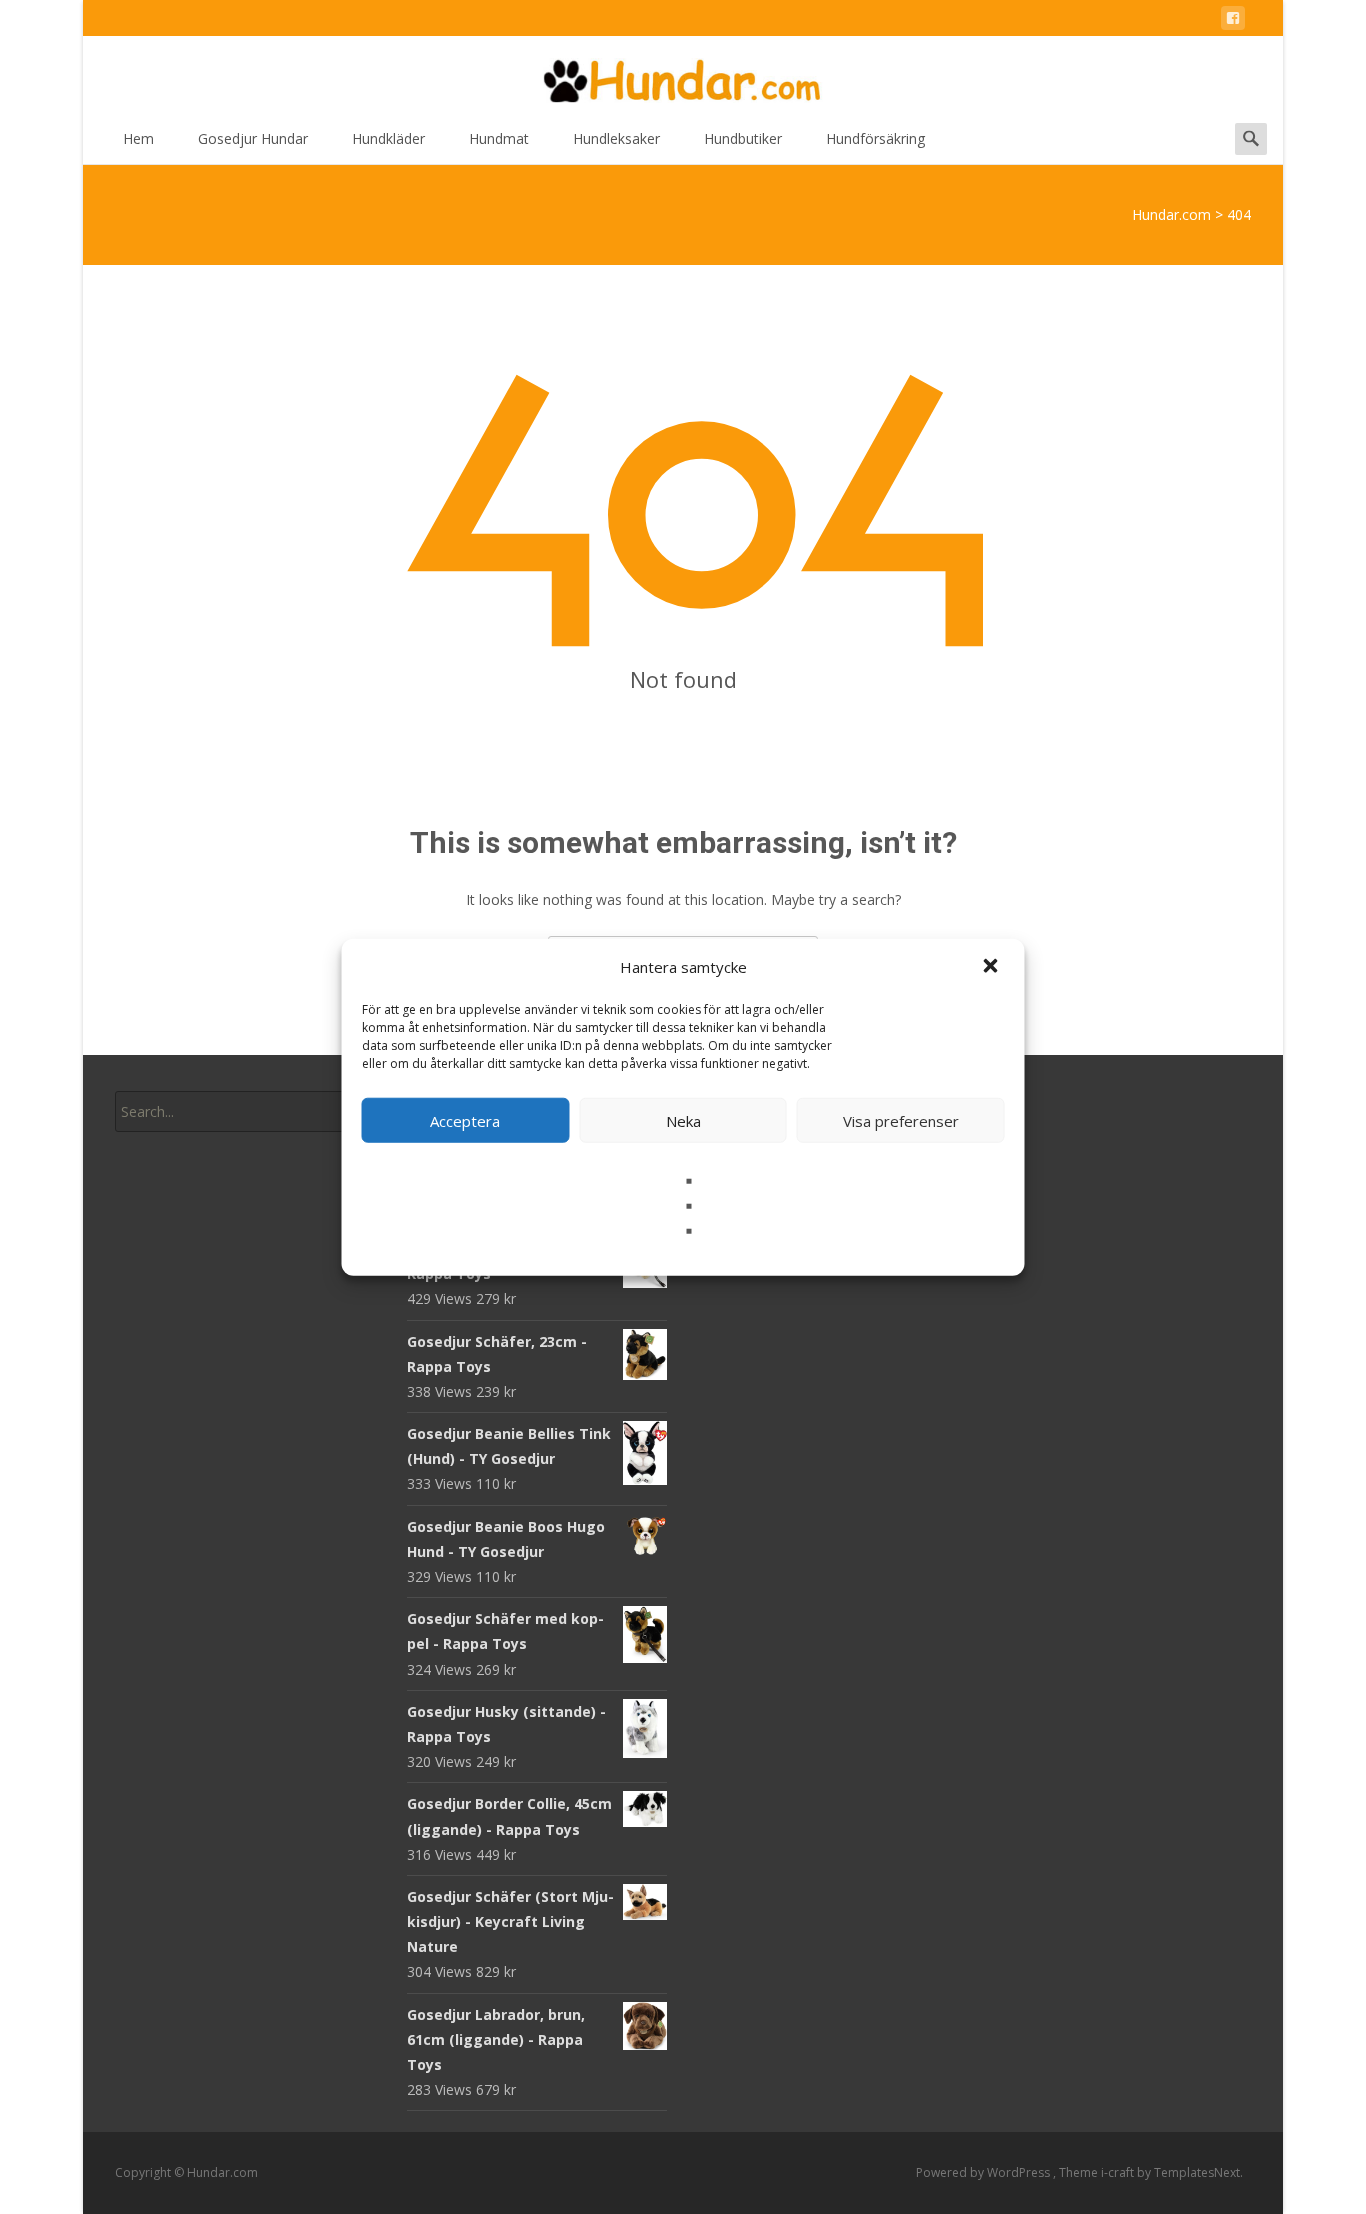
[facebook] (1233, 21)
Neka (683, 1120)
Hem (138, 138)
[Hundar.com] (683, 76)
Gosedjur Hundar (253, 138)
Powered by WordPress (984, 2172)
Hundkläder (388, 138)
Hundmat (499, 138)
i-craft (1119, 2172)
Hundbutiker (743, 138)
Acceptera (465, 1120)
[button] (993, 967)
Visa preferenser (901, 1120)
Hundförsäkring (875, 138)
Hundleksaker (616, 138)
